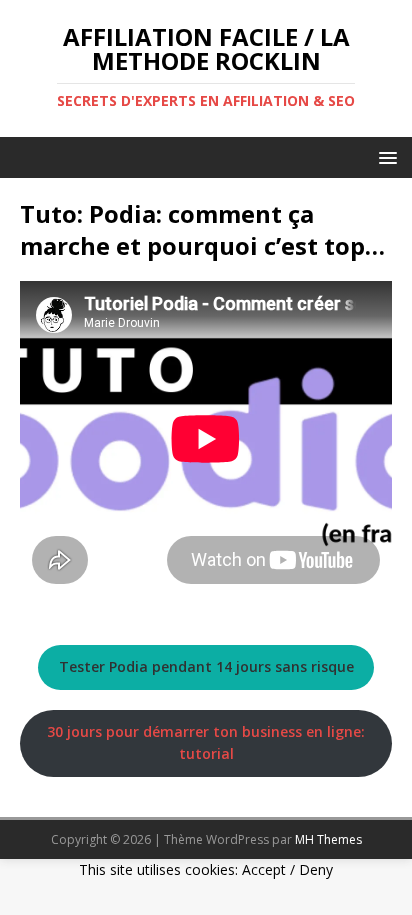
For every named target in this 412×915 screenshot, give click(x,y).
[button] (384, 156)
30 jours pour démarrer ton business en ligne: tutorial (206, 742)
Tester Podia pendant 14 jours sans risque (206, 666)
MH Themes (328, 839)
